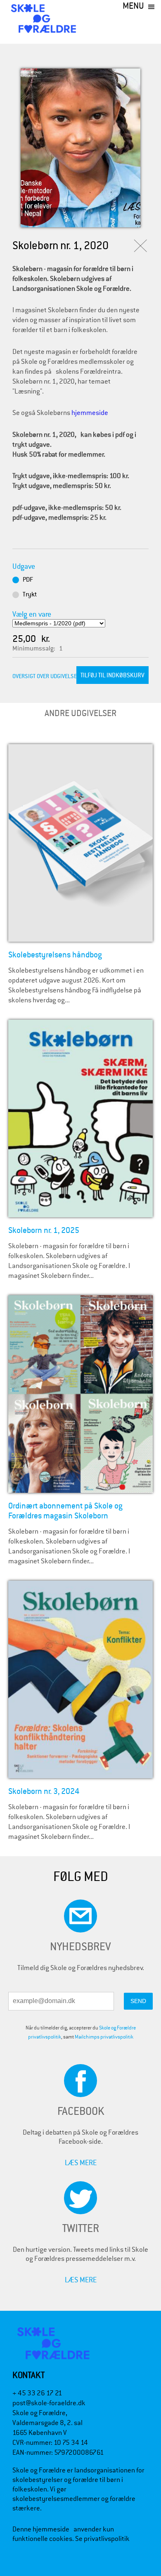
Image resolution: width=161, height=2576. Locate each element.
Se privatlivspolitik (102, 2539)
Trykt (30, 594)
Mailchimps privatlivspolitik (104, 2037)
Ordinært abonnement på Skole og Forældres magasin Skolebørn (65, 1511)
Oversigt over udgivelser (46, 676)
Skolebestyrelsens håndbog (55, 955)
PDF (28, 580)
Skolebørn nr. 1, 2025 (44, 1230)
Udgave (24, 566)
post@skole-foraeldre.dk (49, 2403)
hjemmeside (90, 413)
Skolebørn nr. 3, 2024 (44, 1791)
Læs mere (81, 2162)
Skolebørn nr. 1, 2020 (60, 246)
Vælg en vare (32, 614)
